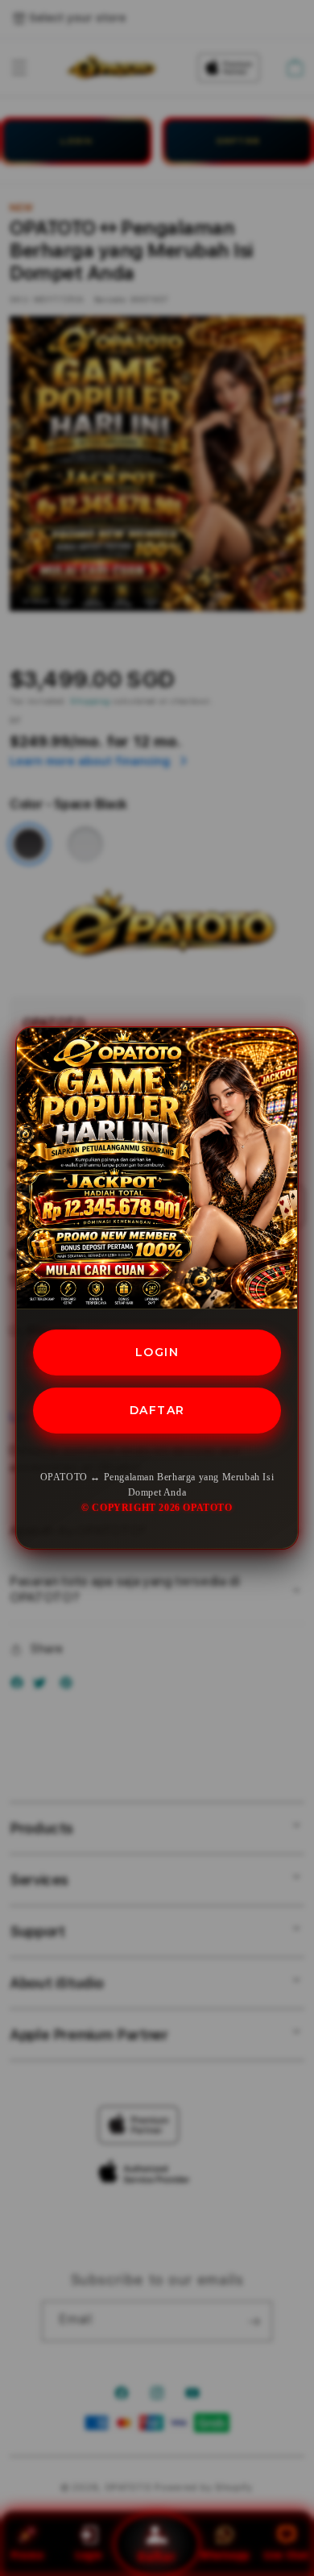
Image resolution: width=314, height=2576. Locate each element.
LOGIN (157, 1352)
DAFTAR (157, 1410)
